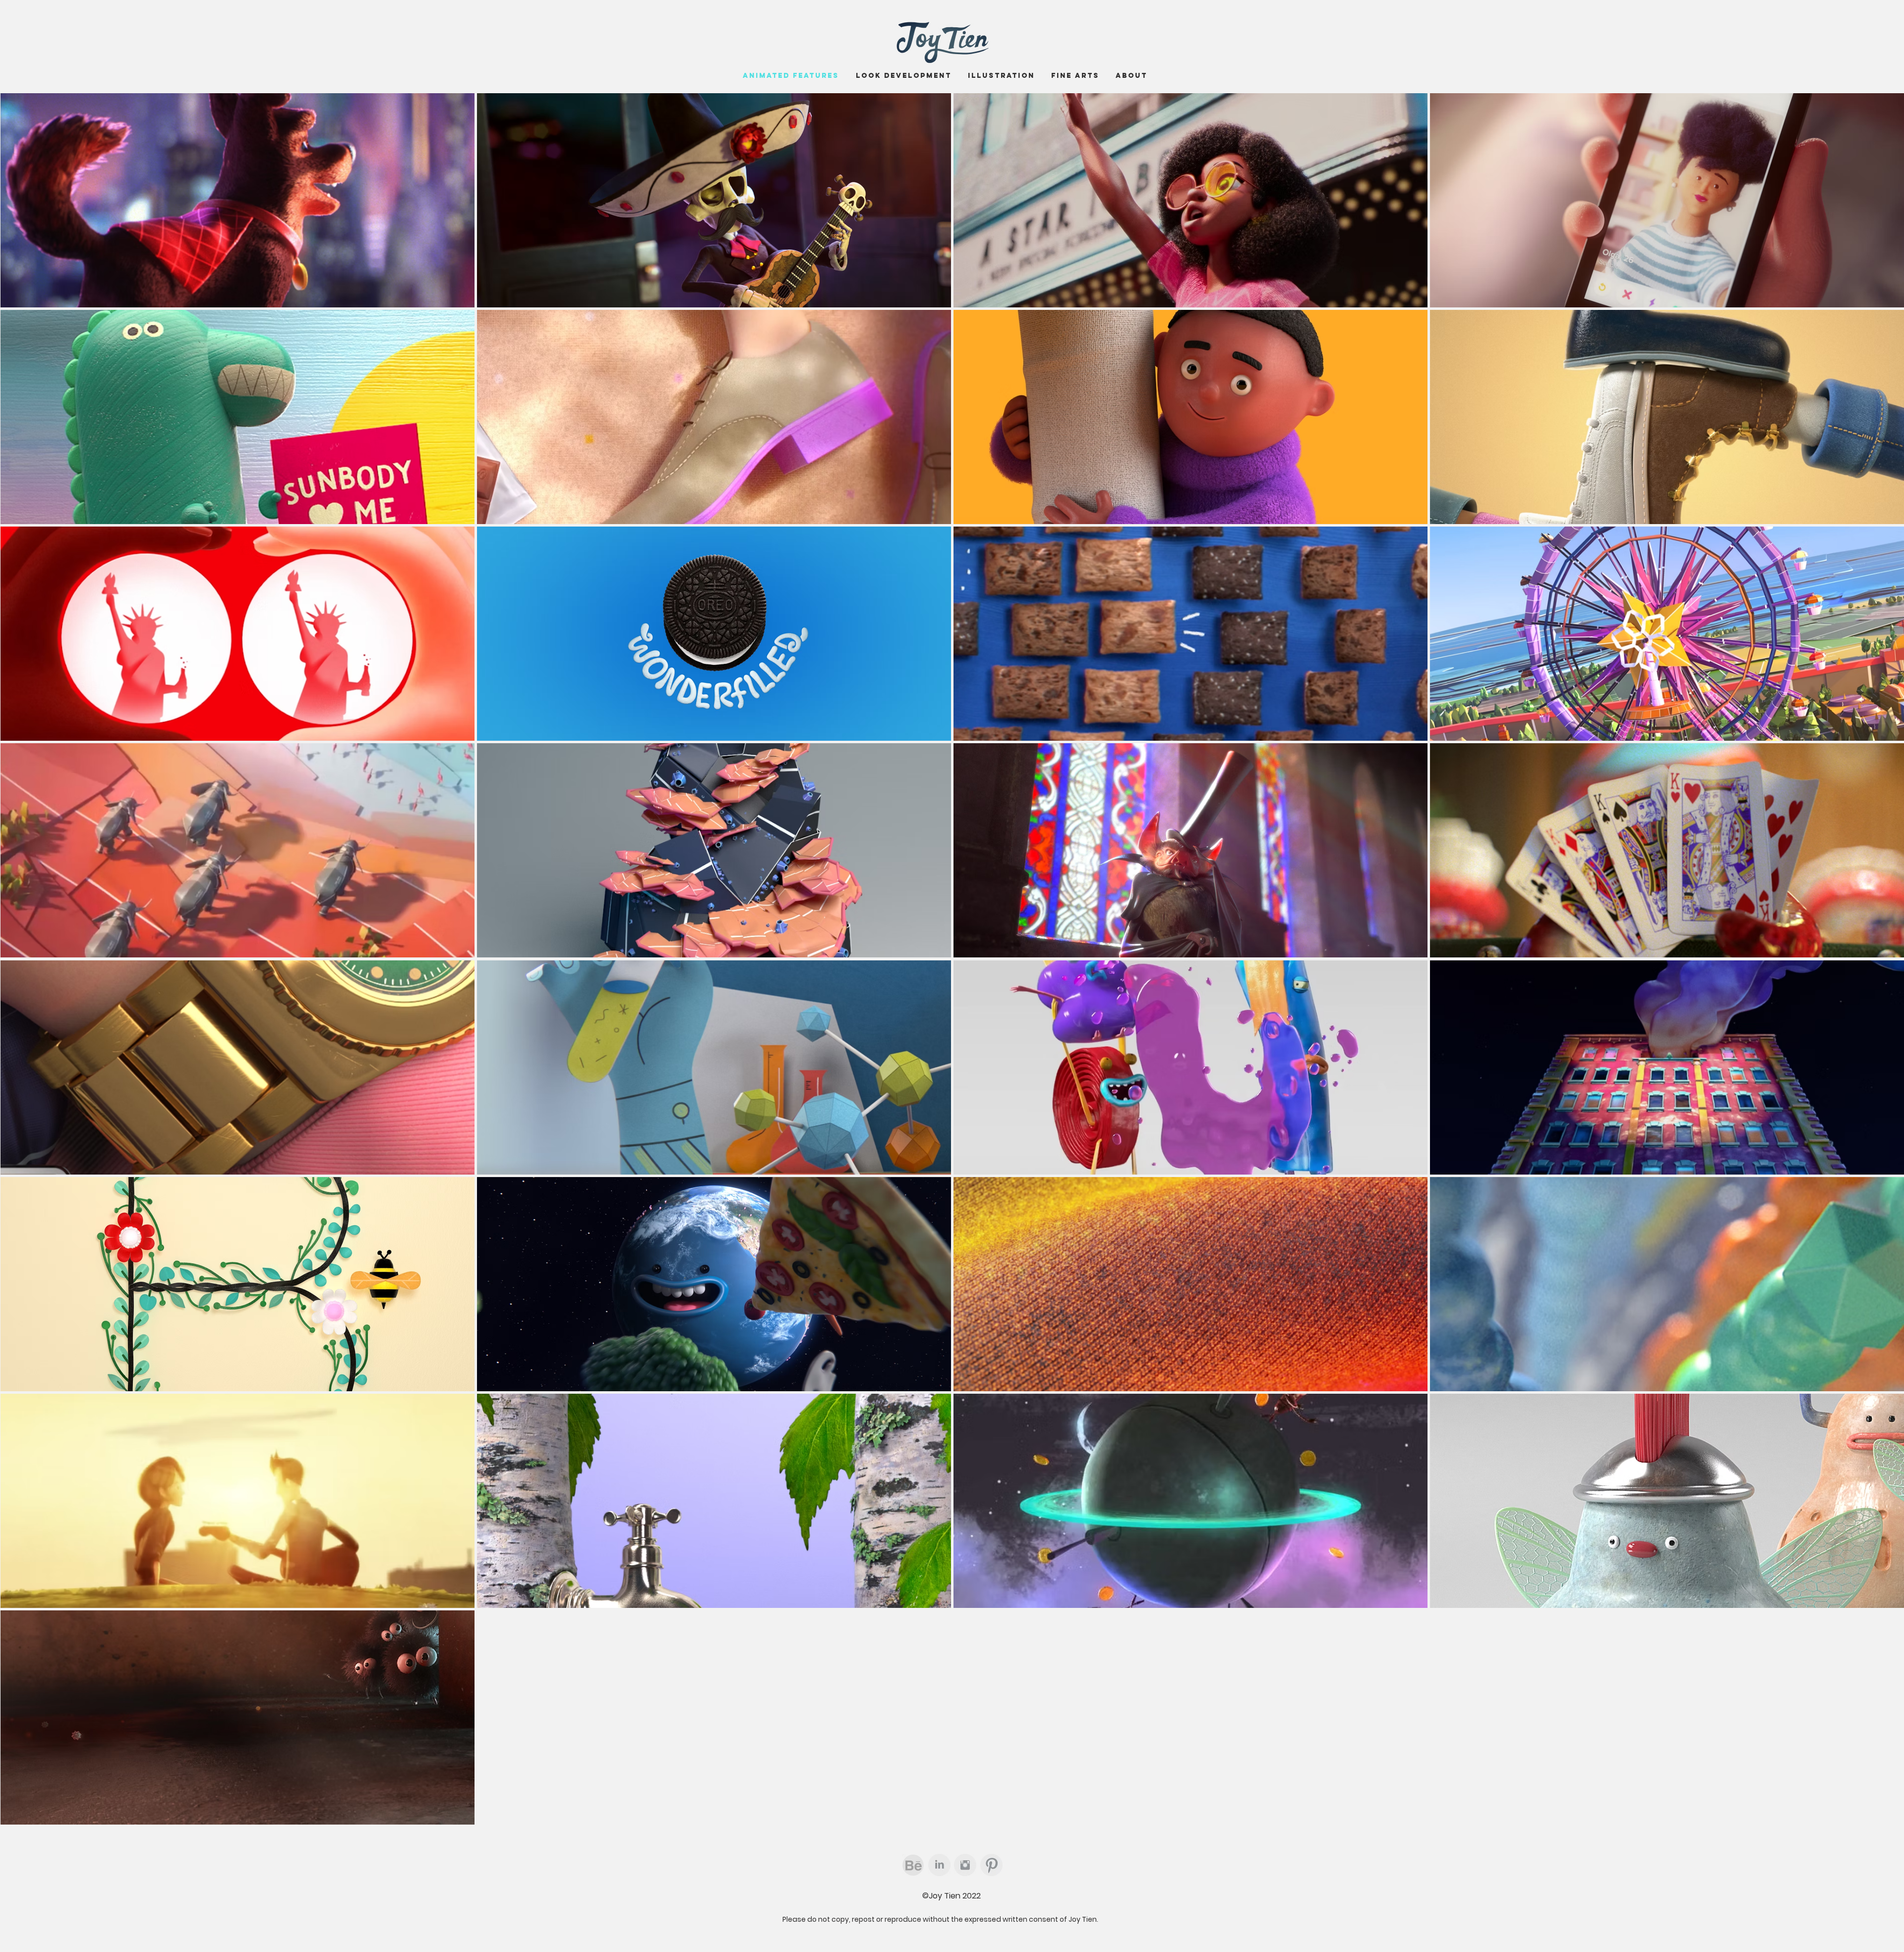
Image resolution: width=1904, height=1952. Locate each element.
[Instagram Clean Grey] (965, 1865)
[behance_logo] (913, 1865)
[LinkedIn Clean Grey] (939, 1865)
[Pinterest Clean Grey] (991, 1865)
